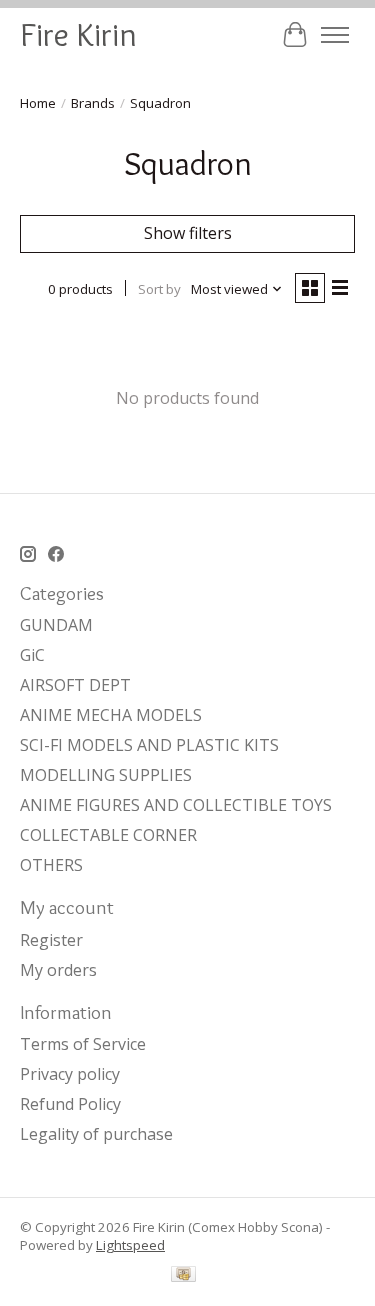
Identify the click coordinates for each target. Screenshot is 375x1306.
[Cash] (183, 1276)
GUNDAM (56, 625)
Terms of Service (83, 1044)
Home (38, 103)
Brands (93, 103)
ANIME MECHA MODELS (111, 715)
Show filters (188, 233)
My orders (58, 970)
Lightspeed (130, 1245)
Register (51, 940)
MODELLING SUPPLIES (106, 775)
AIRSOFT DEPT (75, 685)
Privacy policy (70, 1074)
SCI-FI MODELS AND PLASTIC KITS (149, 745)
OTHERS (51, 865)
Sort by (159, 289)
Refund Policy (70, 1104)
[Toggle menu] (335, 35)
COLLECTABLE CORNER (108, 835)
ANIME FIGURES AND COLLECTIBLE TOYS (176, 805)
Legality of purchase (96, 1134)
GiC (32, 655)
